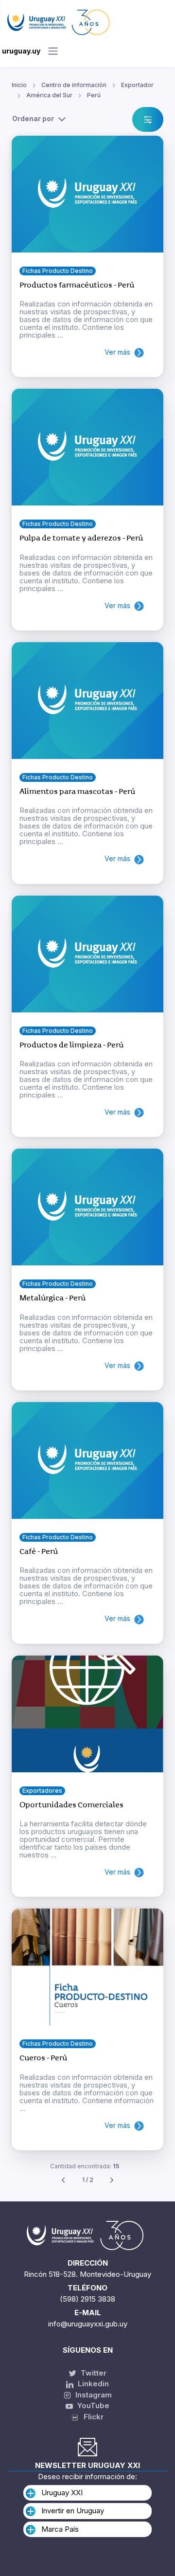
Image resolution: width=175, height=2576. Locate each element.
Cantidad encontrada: (85, 2166)
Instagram (93, 2395)
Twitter (93, 2373)
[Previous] (63, 2180)
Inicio (19, 85)
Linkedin (92, 2384)
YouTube (92, 2405)
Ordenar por (33, 118)
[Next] (112, 2180)
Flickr (91, 2417)
